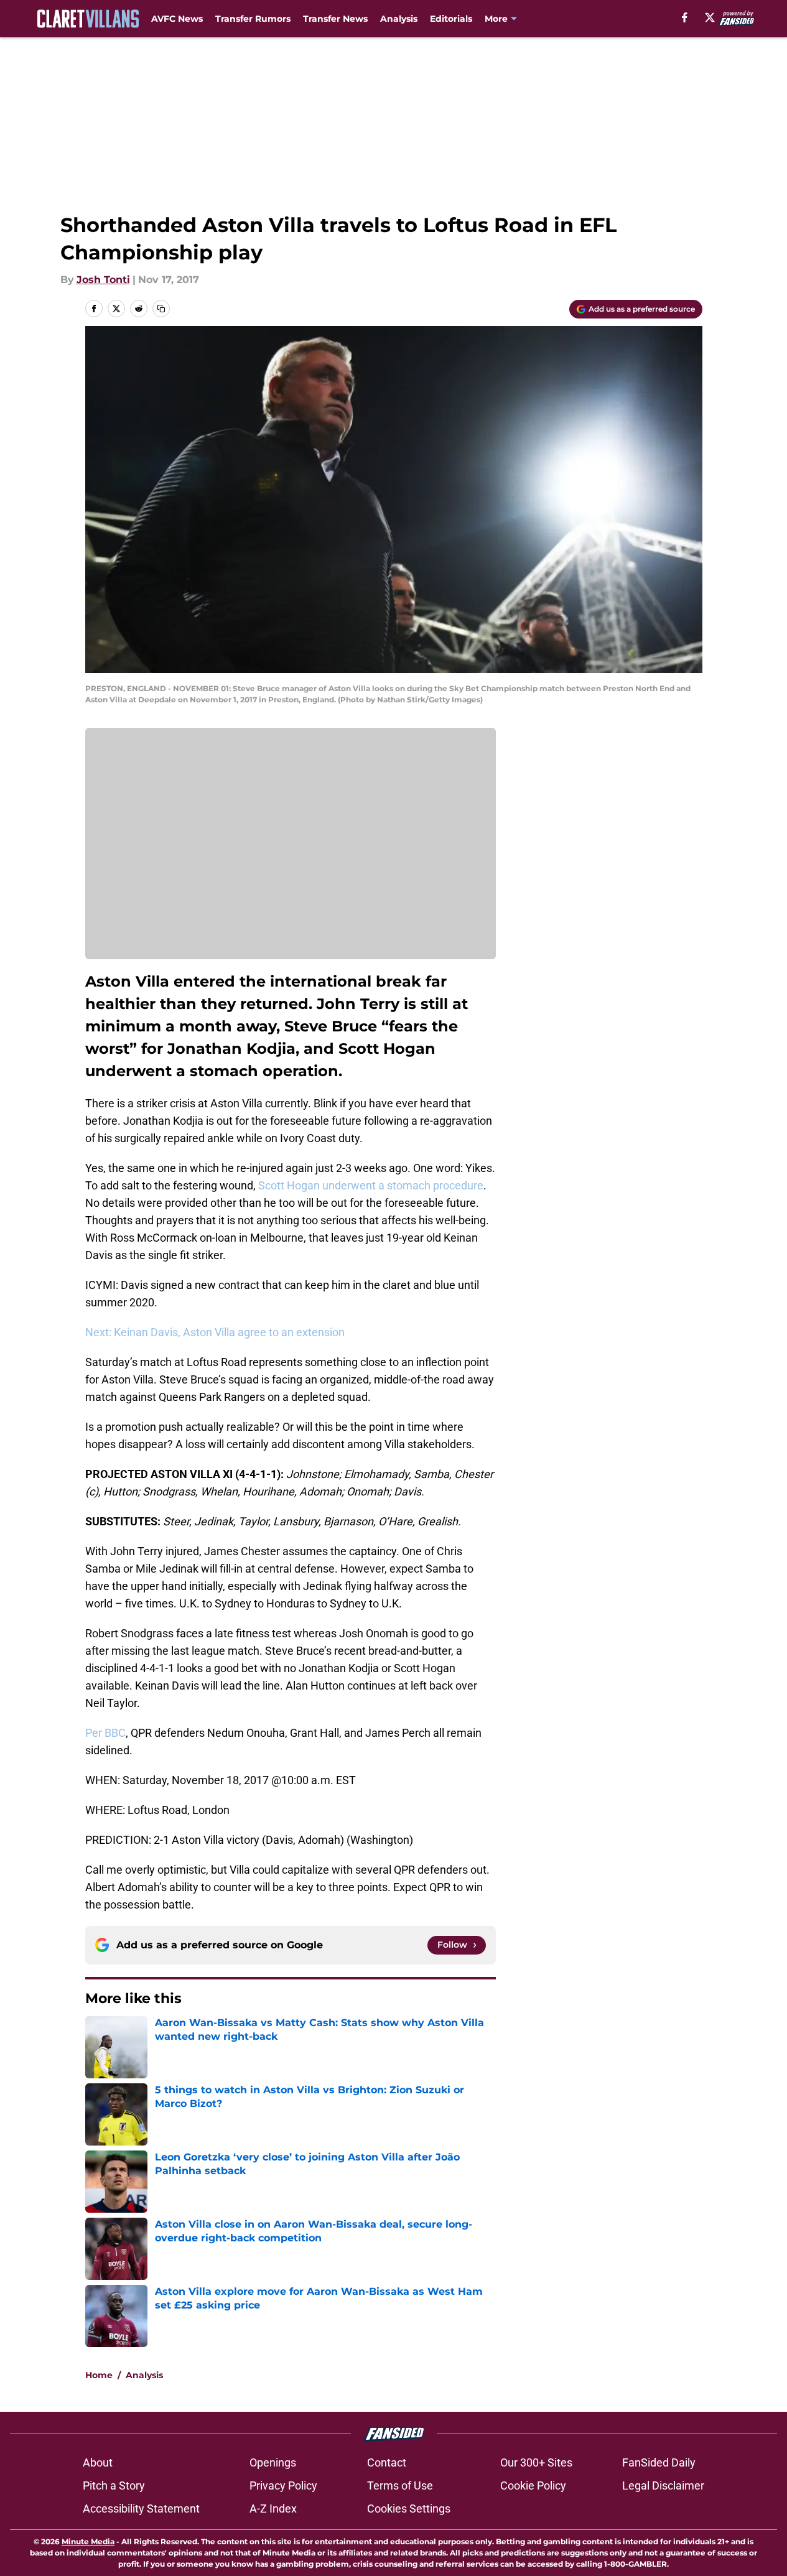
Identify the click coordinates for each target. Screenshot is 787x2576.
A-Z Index (273, 2509)
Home (99, 2375)
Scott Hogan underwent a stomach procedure (371, 1185)
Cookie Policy (533, 2485)
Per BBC (105, 1733)
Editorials (451, 19)
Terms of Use (400, 2485)
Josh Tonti (103, 280)
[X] (710, 17)
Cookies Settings (409, 2509)
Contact (387, 2462)
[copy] (161, 309)
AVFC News (177, 19)
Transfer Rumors (253, 19)
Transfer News (335, 19)
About (98, 2462)
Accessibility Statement (141, 2509)
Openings (273, 2462)
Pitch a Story (114, 2485)
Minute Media (88, 2541)
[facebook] (685, 17)
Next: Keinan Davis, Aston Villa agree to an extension (215, 1332)
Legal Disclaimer (663, 2485)
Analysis (399, 19)
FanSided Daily (659, 2462)
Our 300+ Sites (536, 2462)
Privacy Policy (283, 2485)
